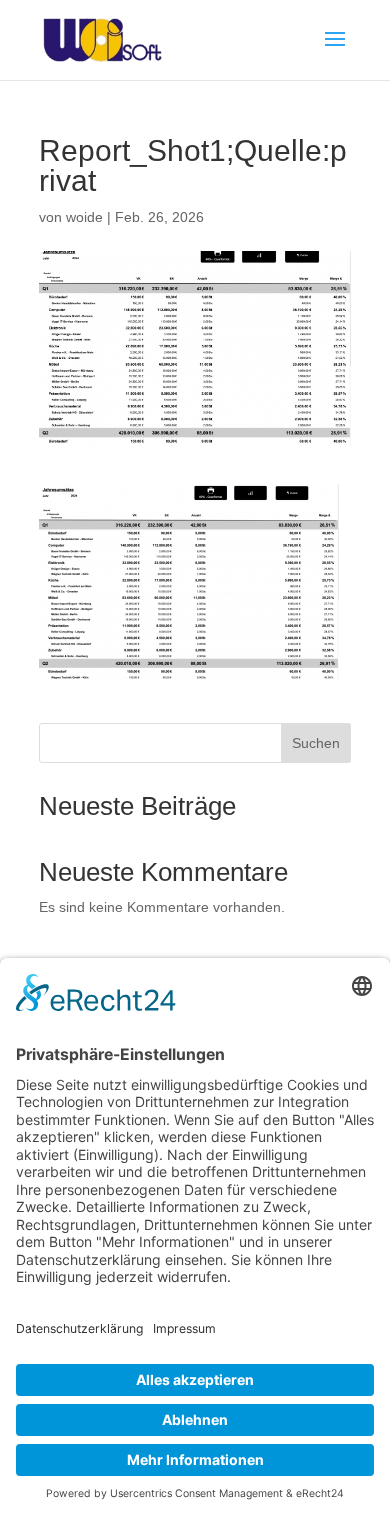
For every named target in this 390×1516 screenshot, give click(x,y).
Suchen (316, 743)
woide (84, 217)
